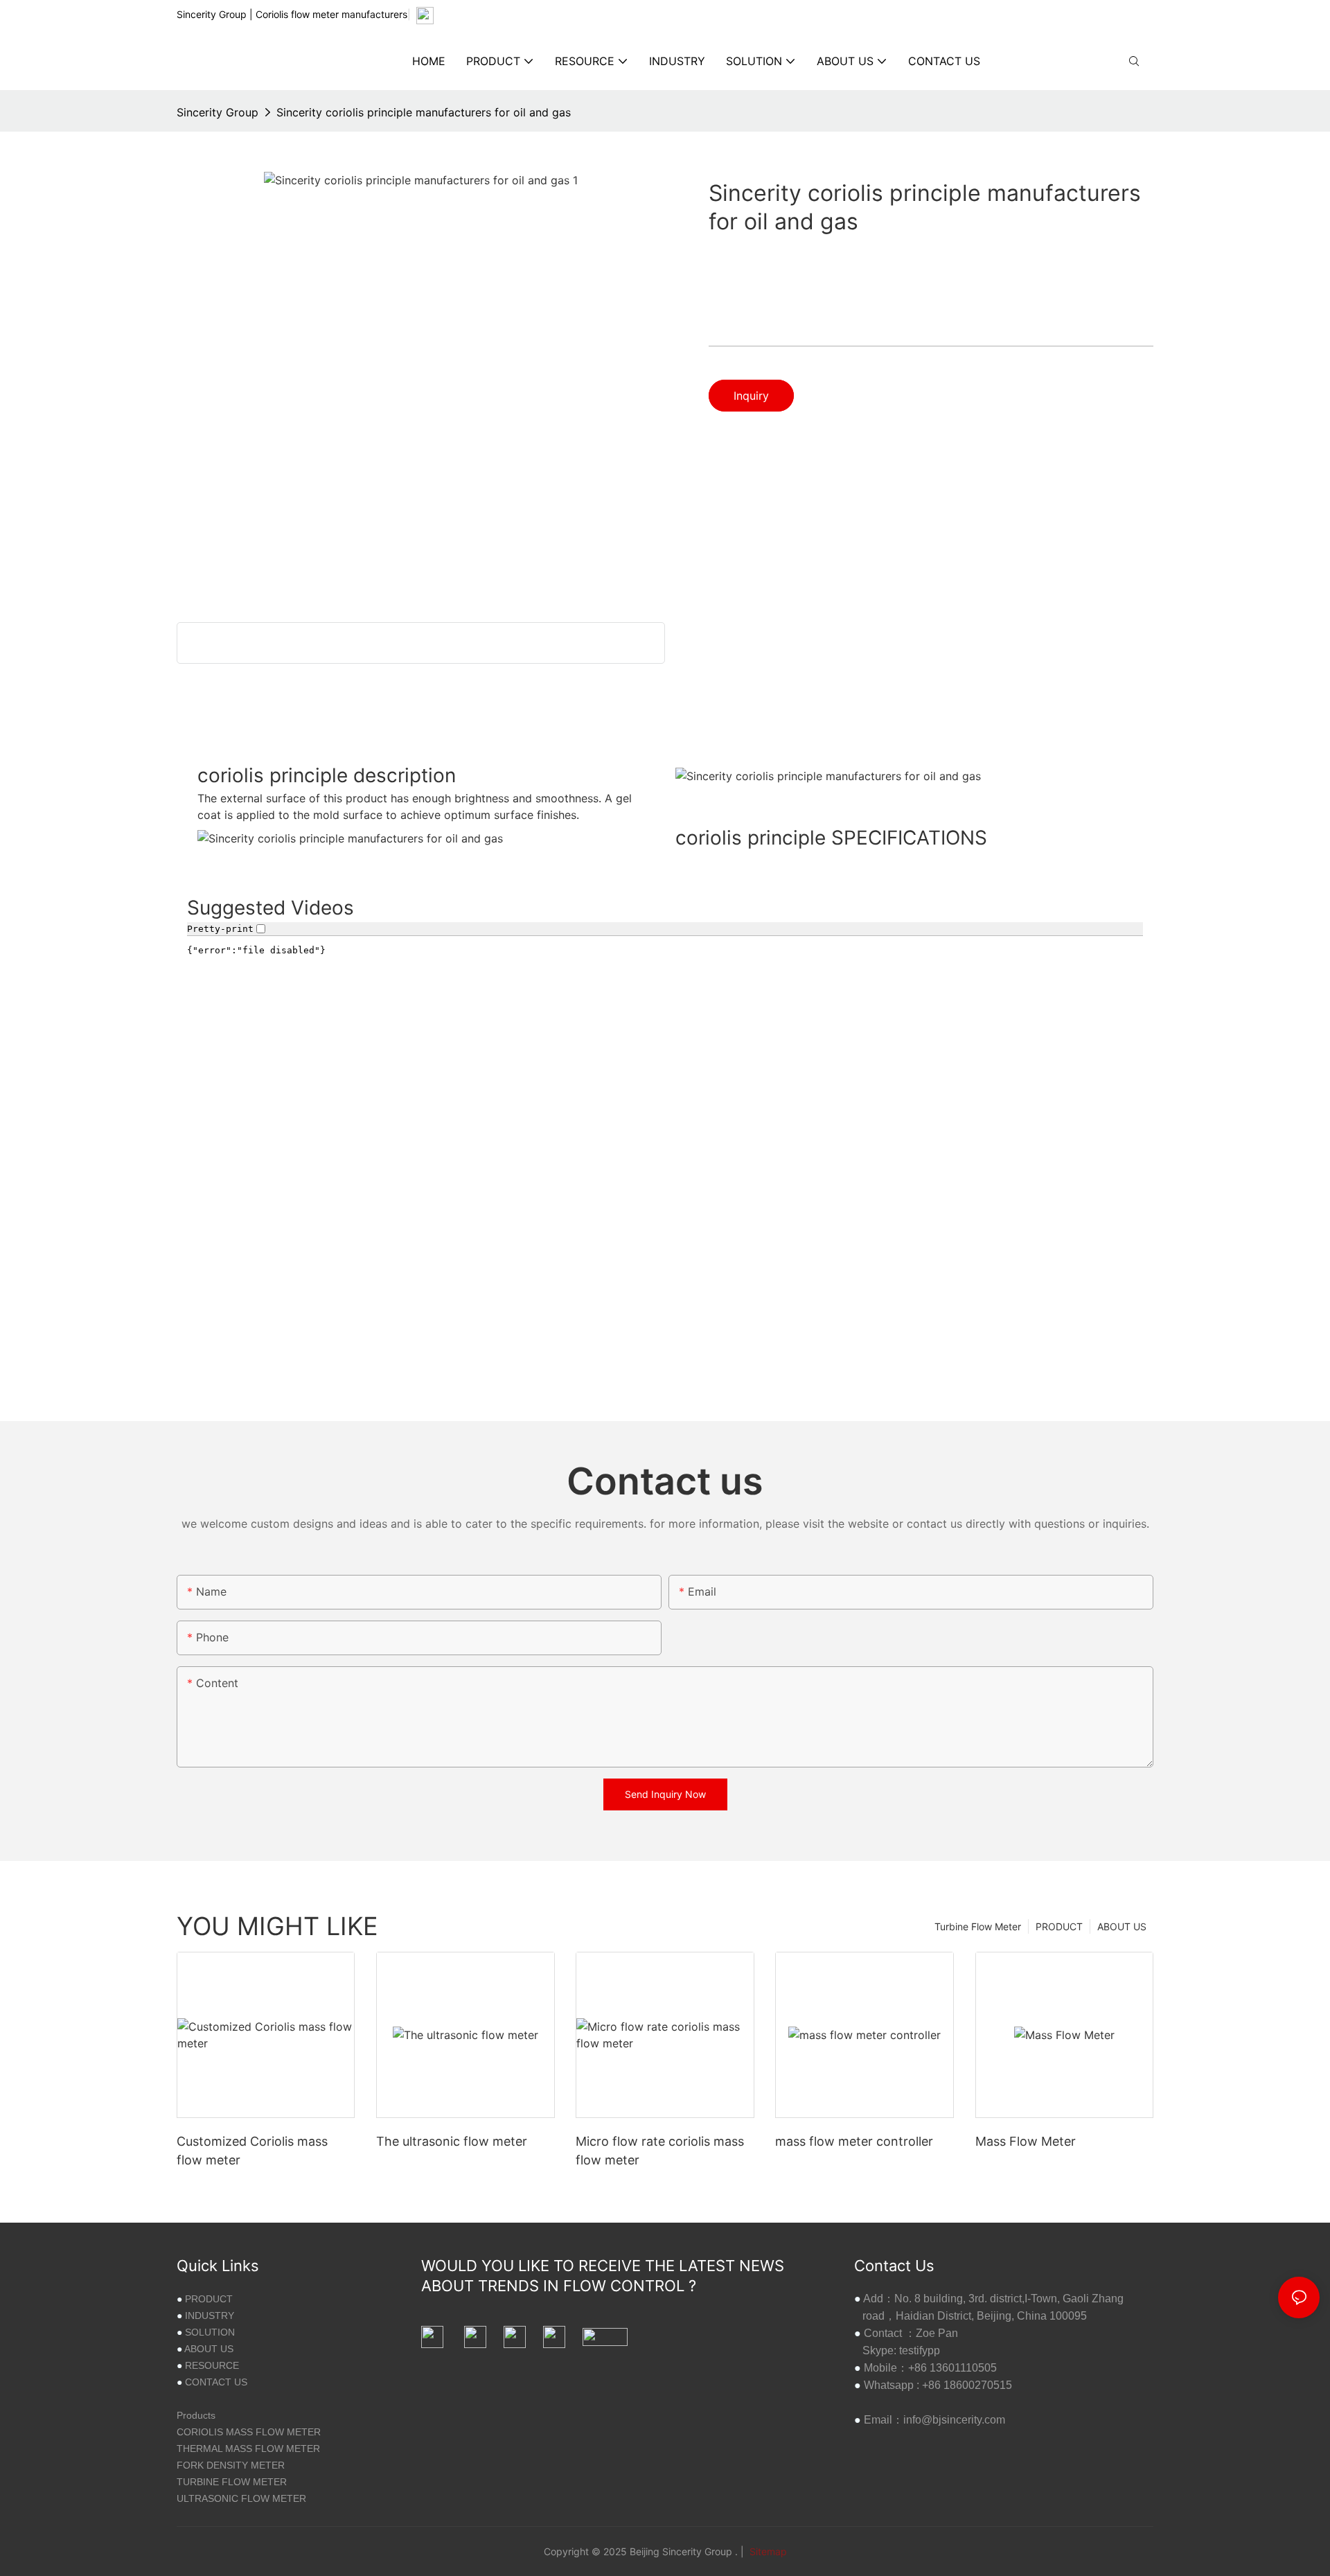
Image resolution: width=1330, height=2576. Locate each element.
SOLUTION (210, 2332)
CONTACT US (216, 2382)
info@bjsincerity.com (954, 2420)
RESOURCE (212, 2365)
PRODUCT (1059, 1926)
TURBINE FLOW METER (232, 2482)
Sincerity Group (218, 112)
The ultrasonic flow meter (452, 2141)
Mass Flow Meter (1026, 2141)
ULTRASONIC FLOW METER (241, 2498)
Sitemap (767, 2551)
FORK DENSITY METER (231, 2465)
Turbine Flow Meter (978, 1926)
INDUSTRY (210, 2315)
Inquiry (751, 396)
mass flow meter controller (854, 2141)
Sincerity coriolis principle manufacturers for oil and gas (424, 112)
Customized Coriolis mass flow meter (252, 2151)
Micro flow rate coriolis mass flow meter (660, 2151)
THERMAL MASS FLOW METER (248, 2449)
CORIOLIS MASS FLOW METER (249, 2432)
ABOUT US (1122, 1926)
